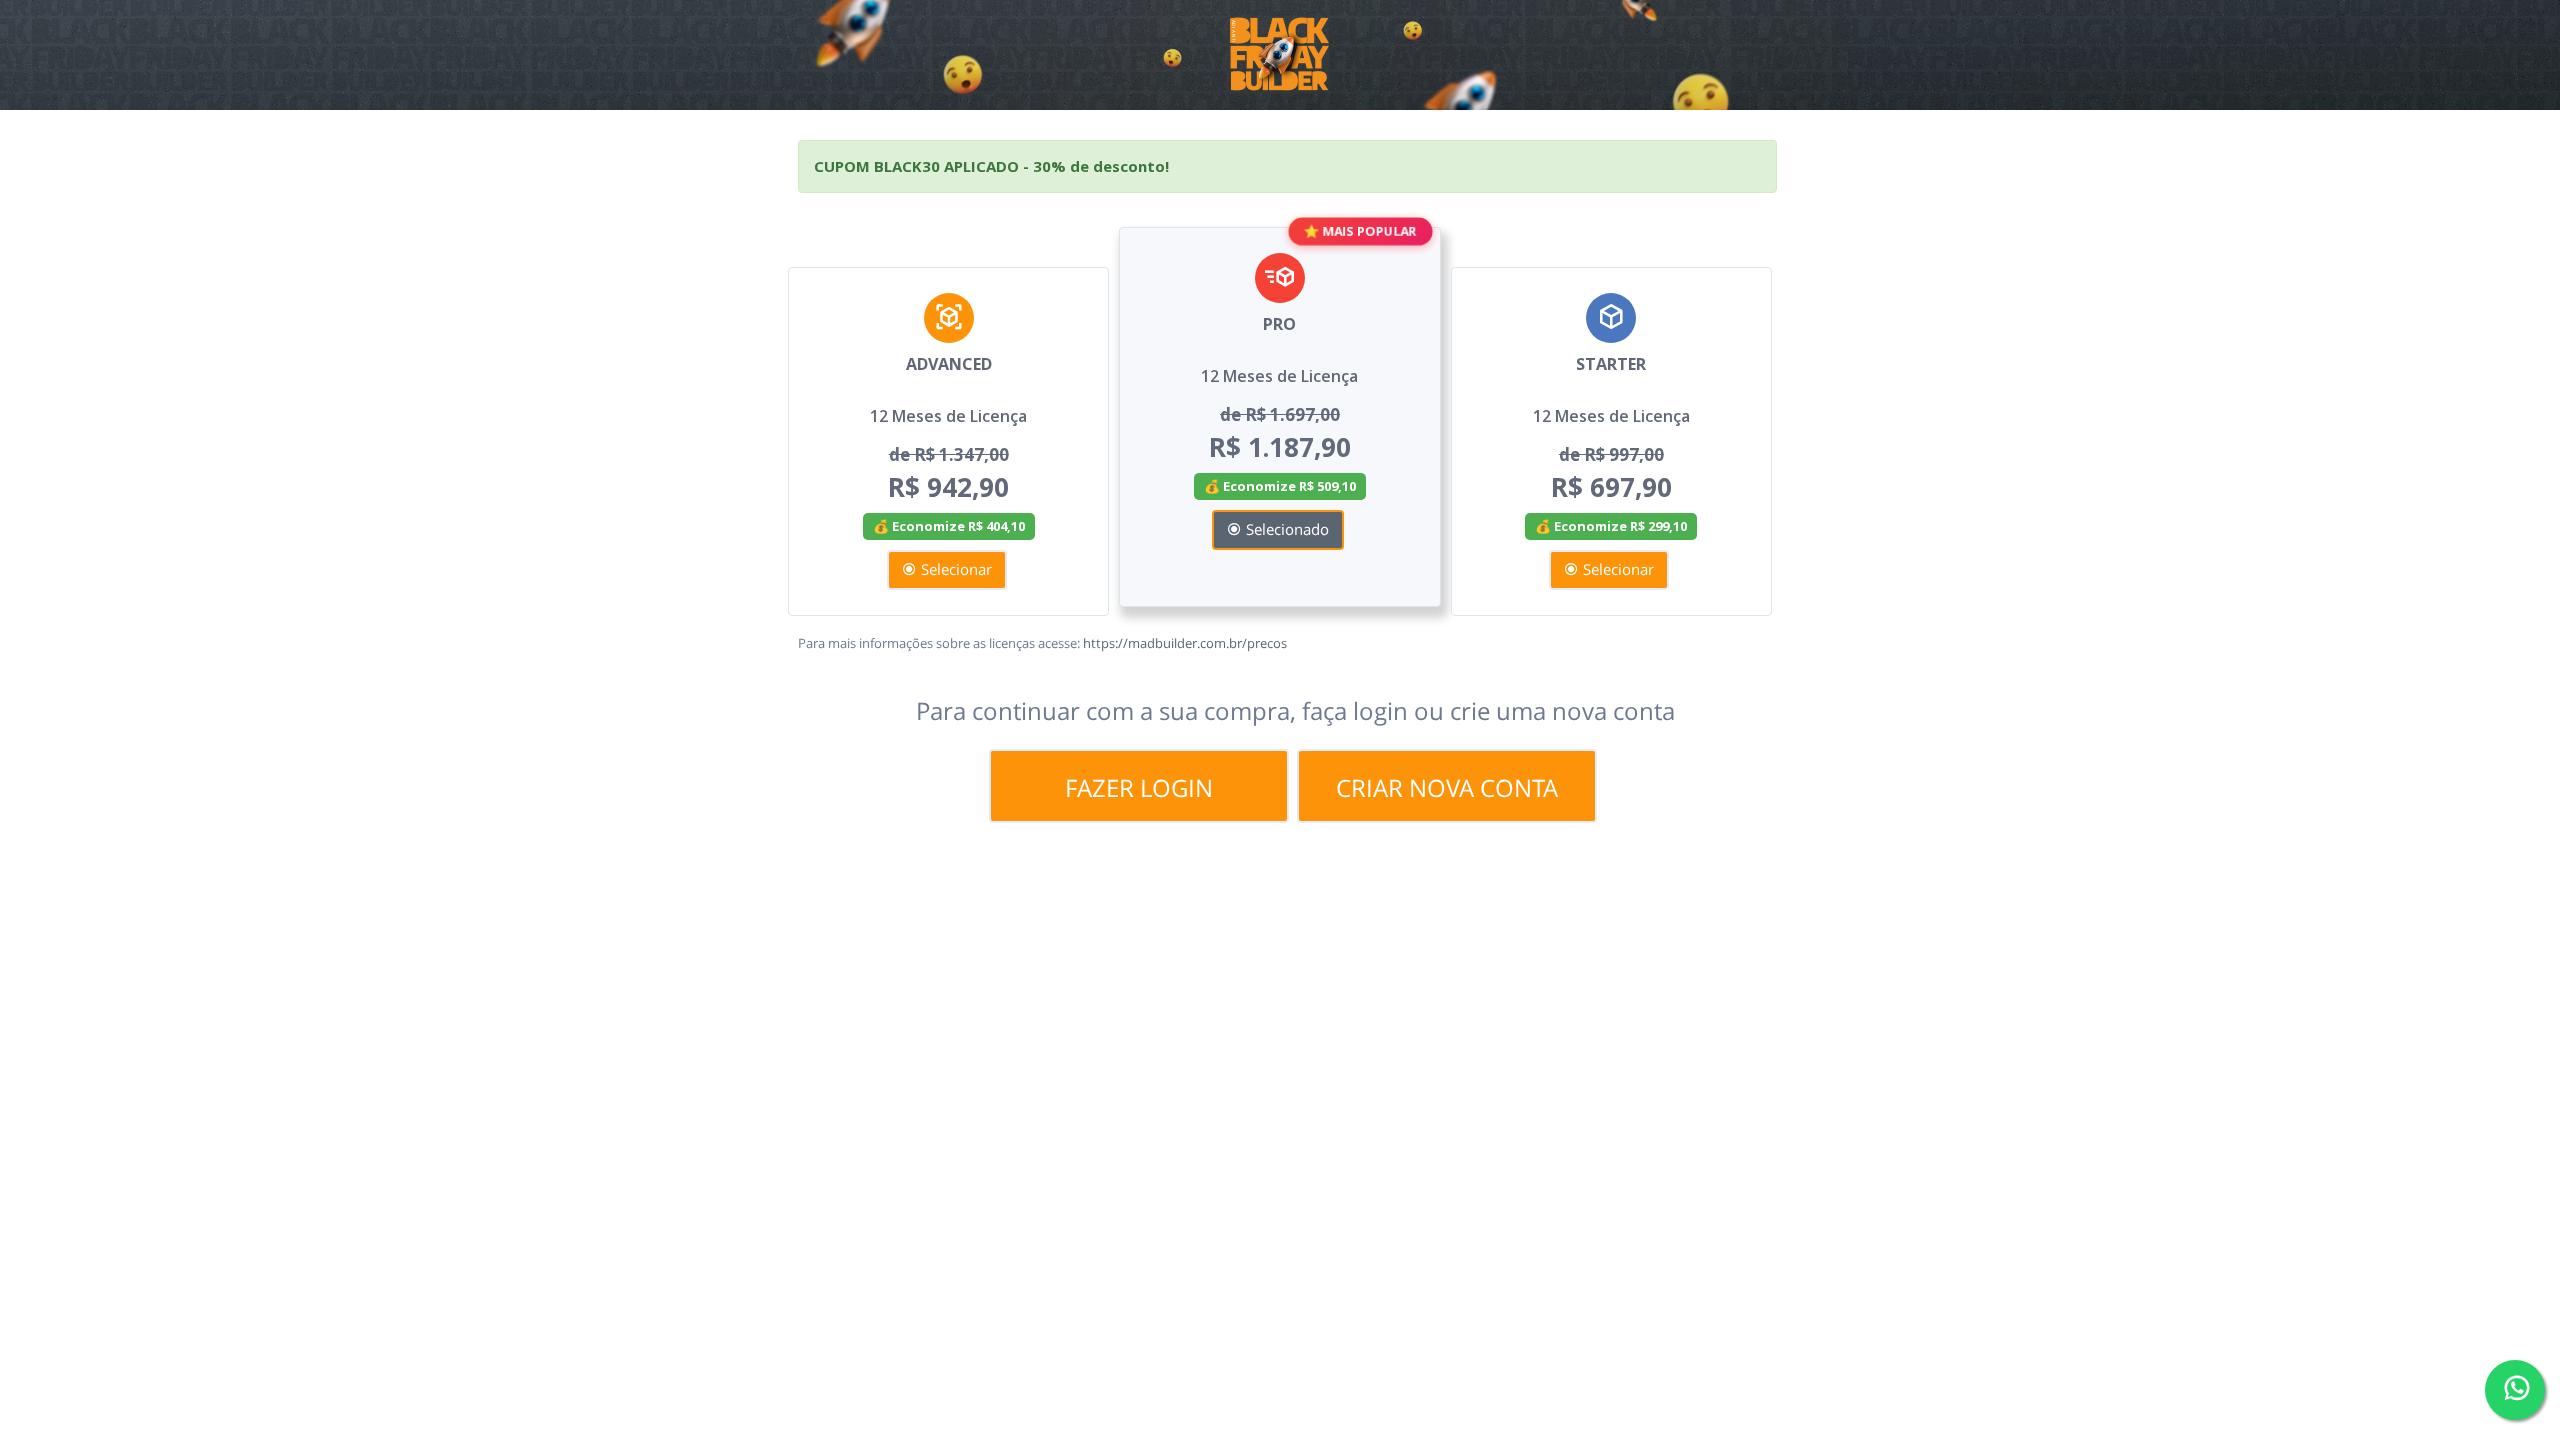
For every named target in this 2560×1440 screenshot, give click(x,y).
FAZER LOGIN (1139, 787)
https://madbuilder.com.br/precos (1185, 643)
